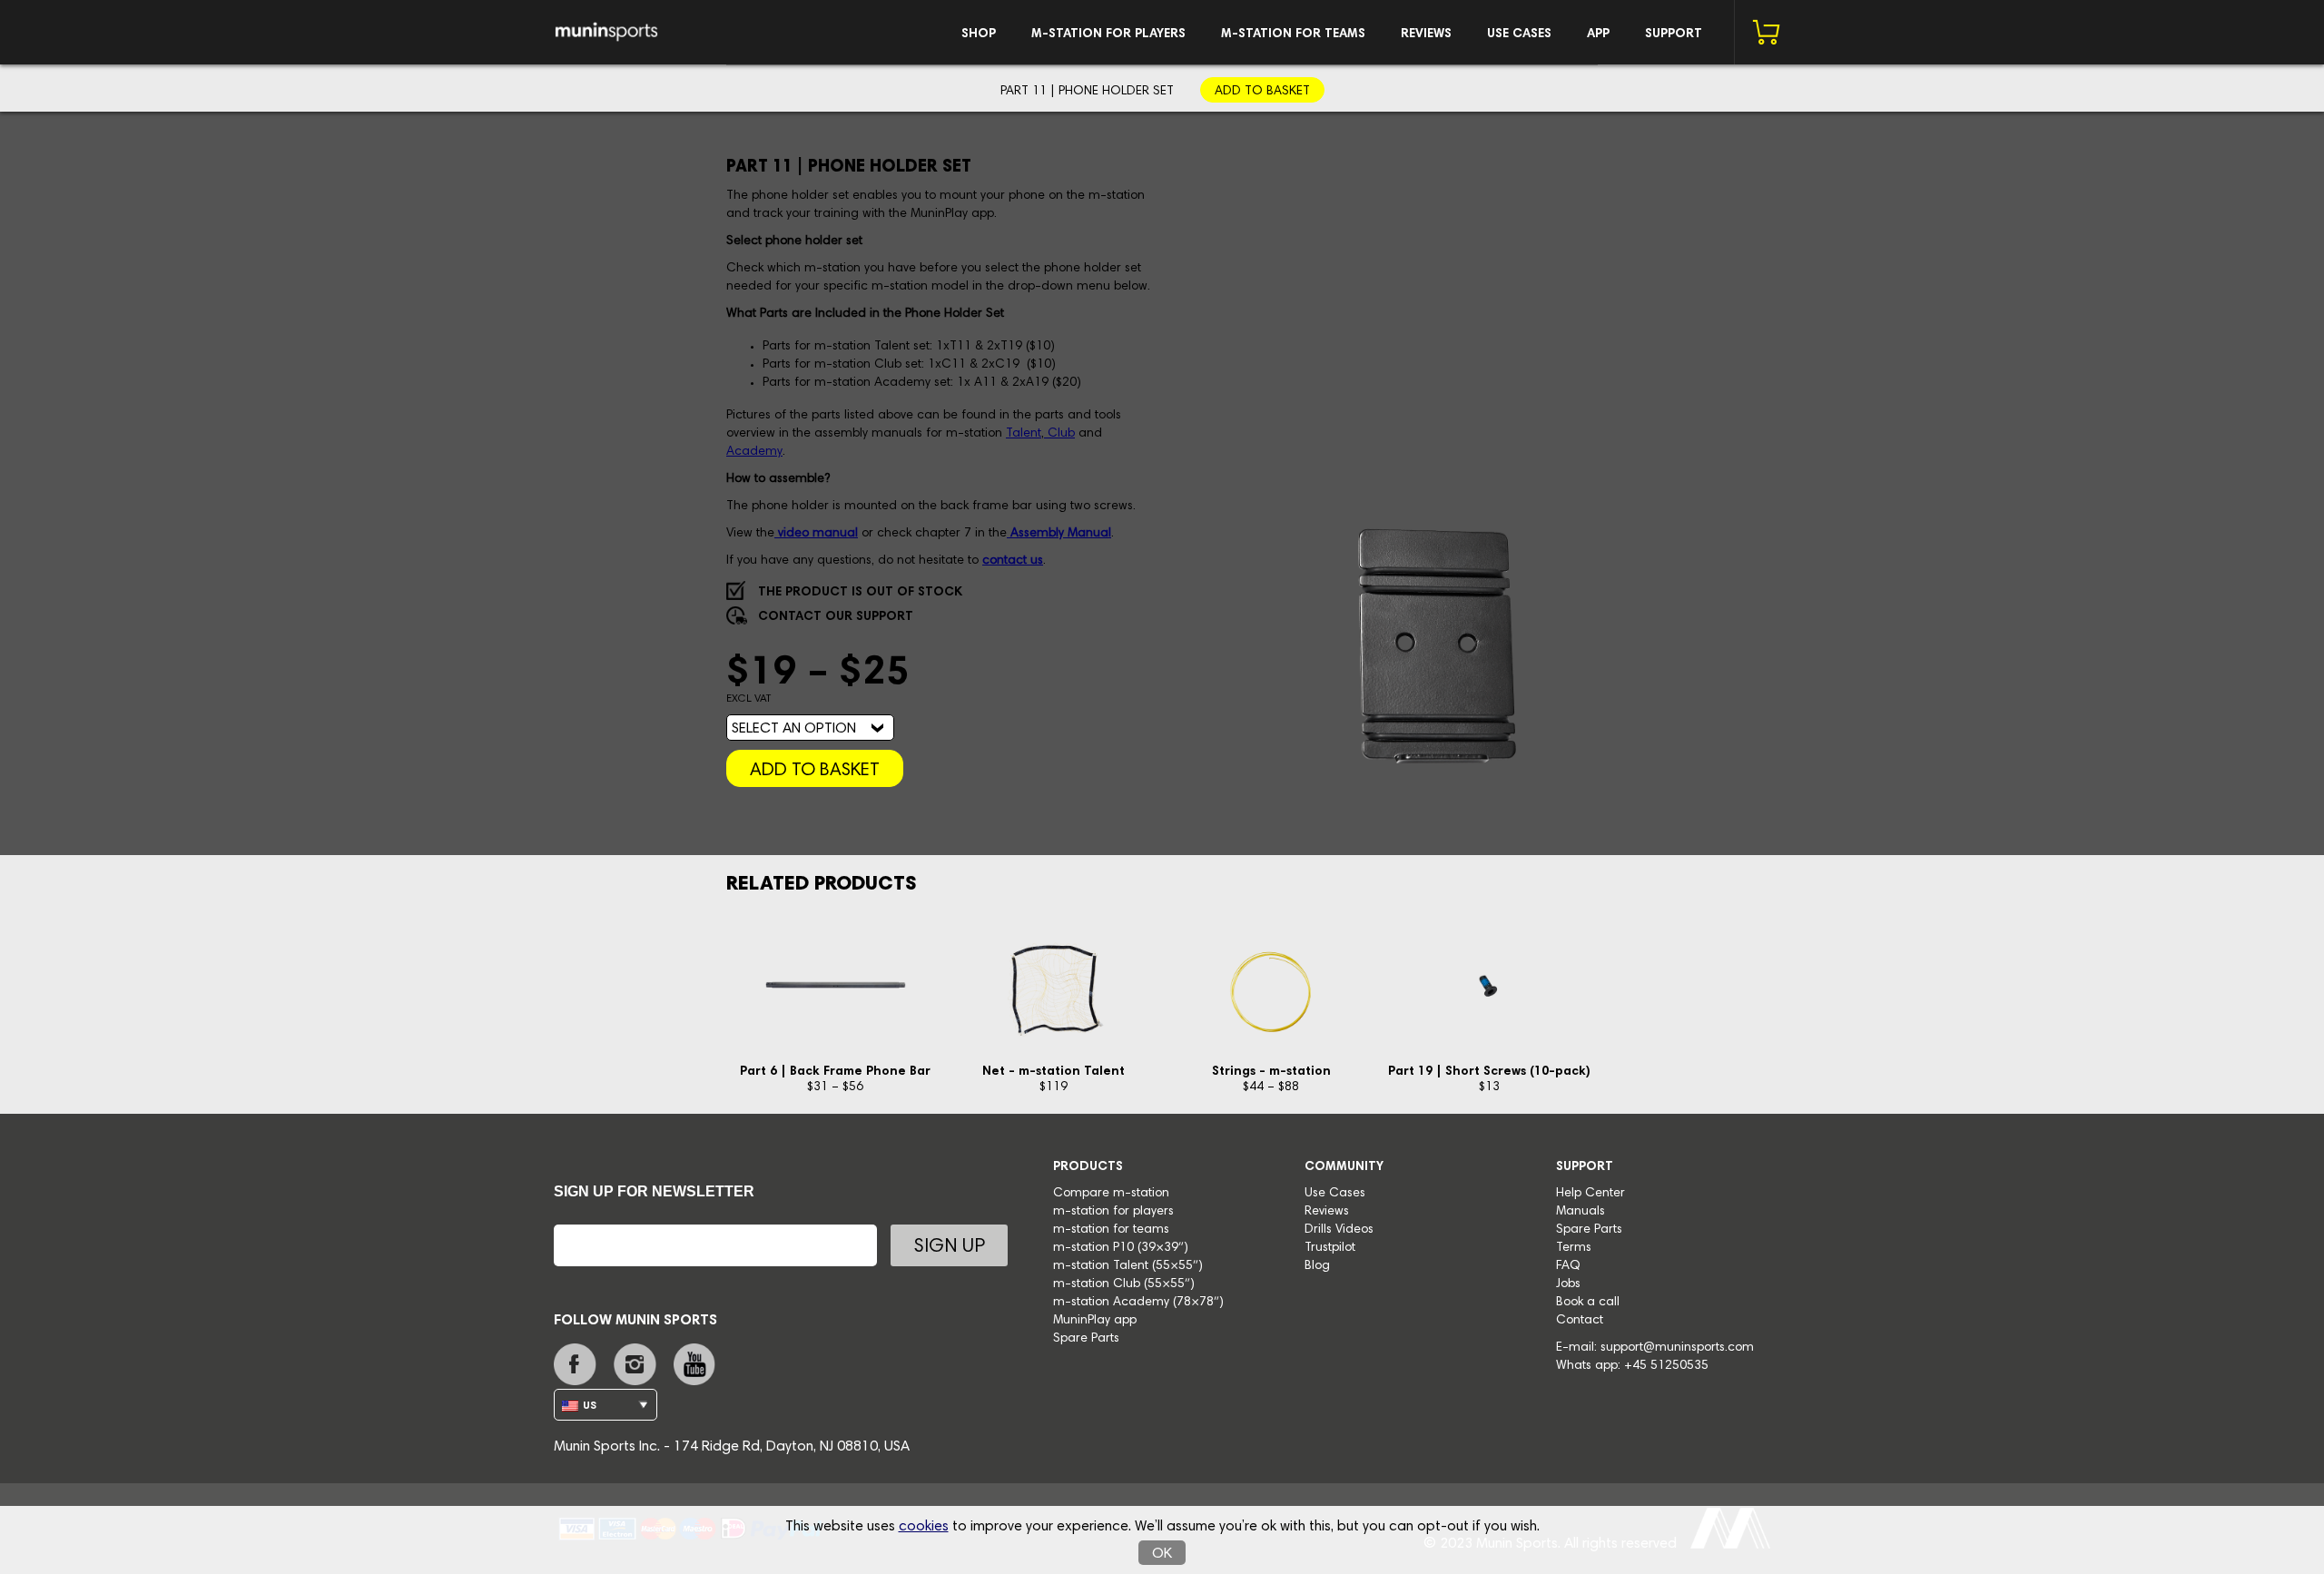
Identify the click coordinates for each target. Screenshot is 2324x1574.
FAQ (1568, 1266)
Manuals (1581, 1212)
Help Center (1590, 1194)
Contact (1580, 1321)
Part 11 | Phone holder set (1087, 92)
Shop (979, 34)
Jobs (1568, 1284)
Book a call (1588, 1303)
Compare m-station (1111, 1194)
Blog (1317, 1266)
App (1598, 34)
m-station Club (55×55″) (1124, 1284)
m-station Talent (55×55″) (1128, 1266)
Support (1674, 34)
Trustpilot (1330, 1248)
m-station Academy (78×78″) (1138, 1303)
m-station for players (1108, 34)
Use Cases (1519, 34)
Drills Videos (1339, 1230)
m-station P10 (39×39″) (1121, 1248)
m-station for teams (1293, 34)
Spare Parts (1086, 1339)
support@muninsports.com (1677, 1348)
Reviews (1426, 34)
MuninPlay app (1095, 1321)
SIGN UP (949, 1248)
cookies (924, 1527)
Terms (1574, 1248)
